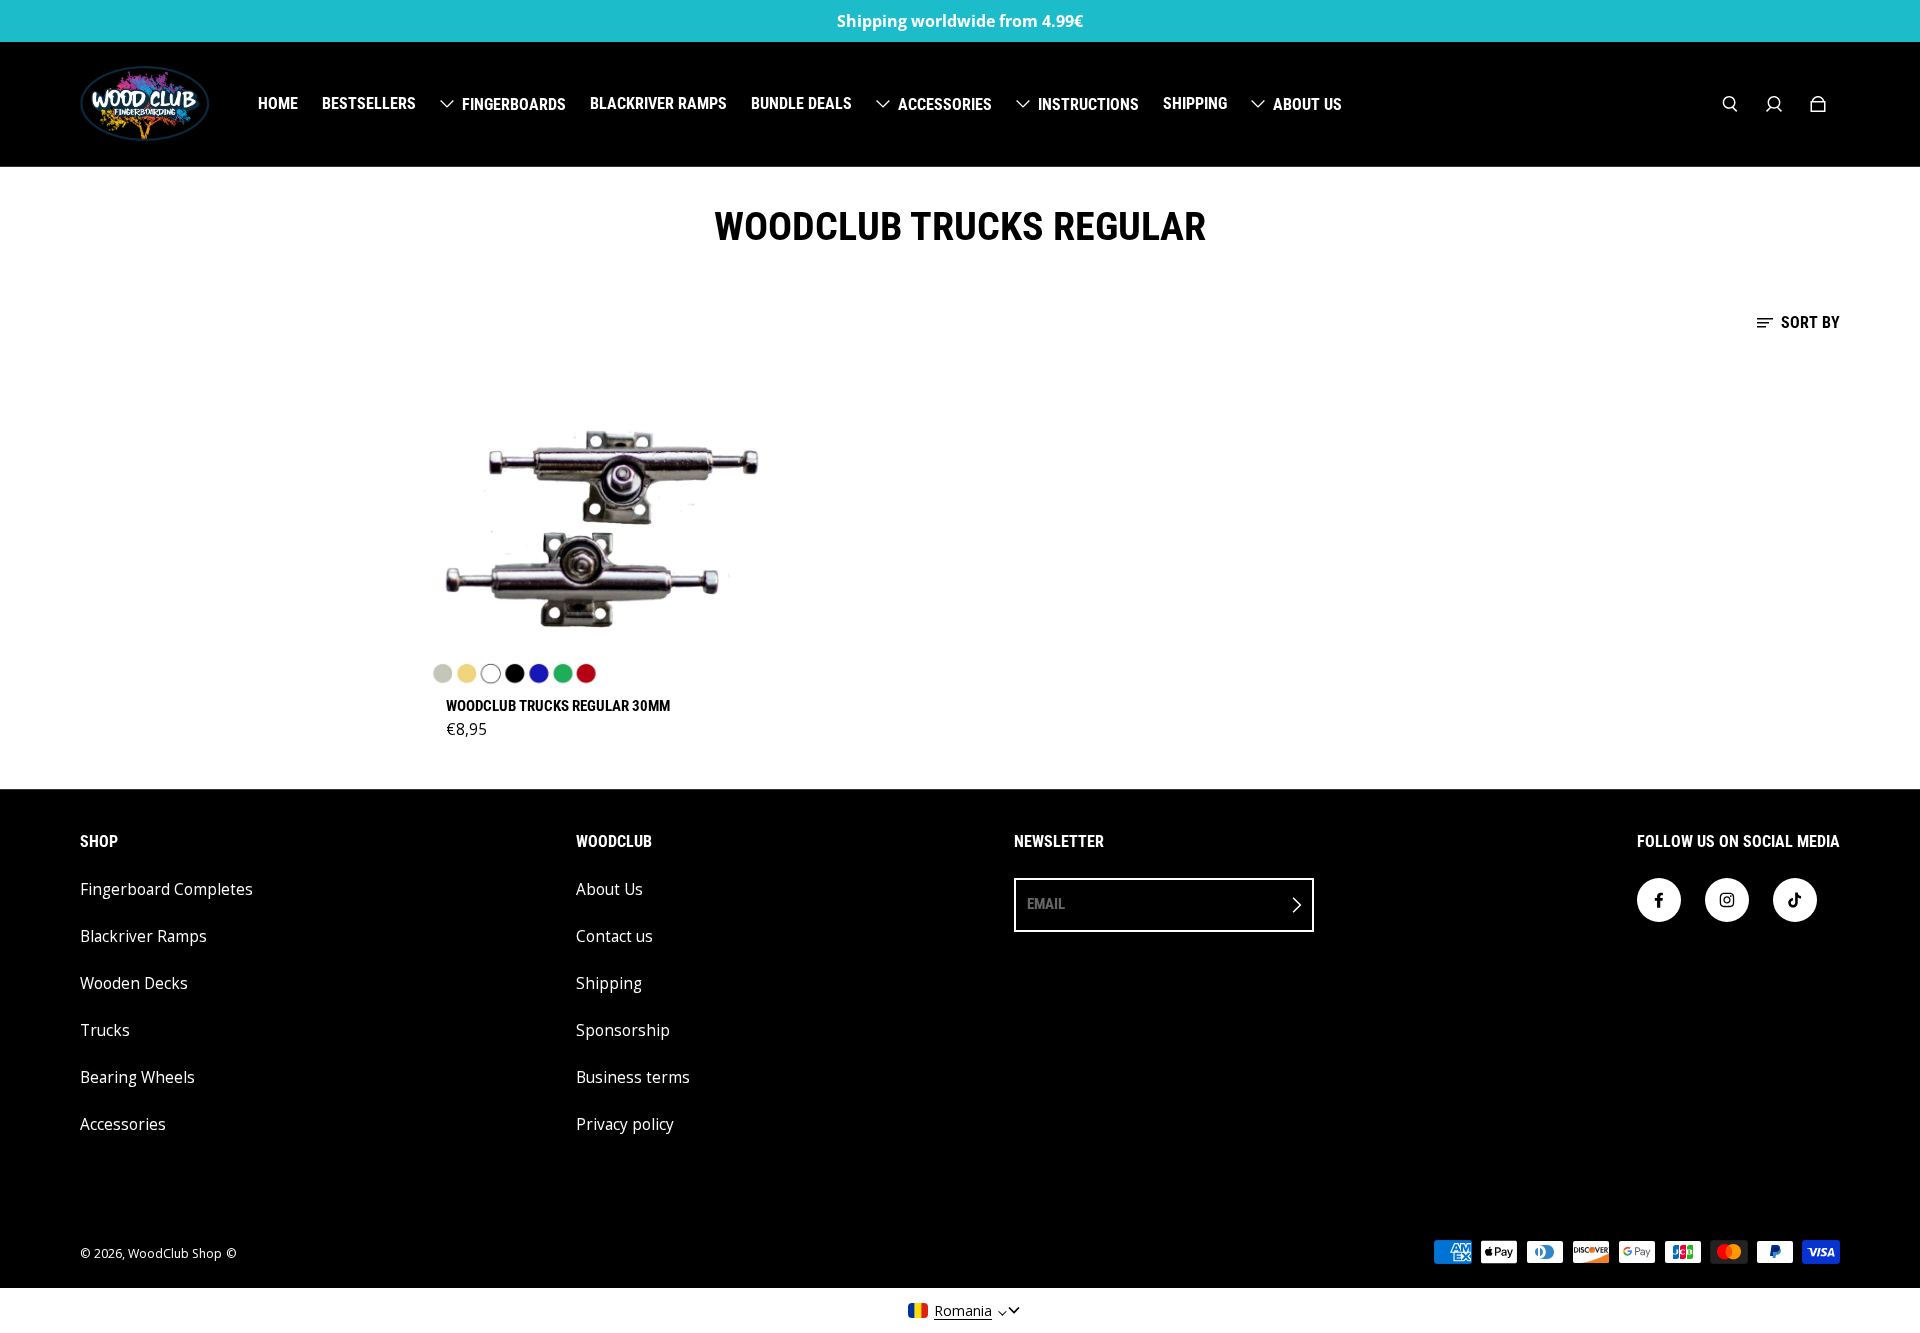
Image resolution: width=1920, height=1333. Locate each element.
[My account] (1774, 104)
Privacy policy (625, 1124)
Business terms (633, 1077)
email (1046, 904)
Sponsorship (623, 1030)
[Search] (1730, 104)
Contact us (614, 936)
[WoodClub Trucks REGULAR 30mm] (602, 522)
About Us (609, 889)
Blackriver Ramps (143, 936)
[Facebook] (1659, 900)
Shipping (609, 983)
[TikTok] (1795, 900)
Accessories (123, 1124)
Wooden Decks (134, 983)
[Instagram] (1727, 900)
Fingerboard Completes (166, 889)
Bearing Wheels (137, 1077)
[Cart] (1818, 104)
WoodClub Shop (175, 1253)
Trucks (105, 1030)
